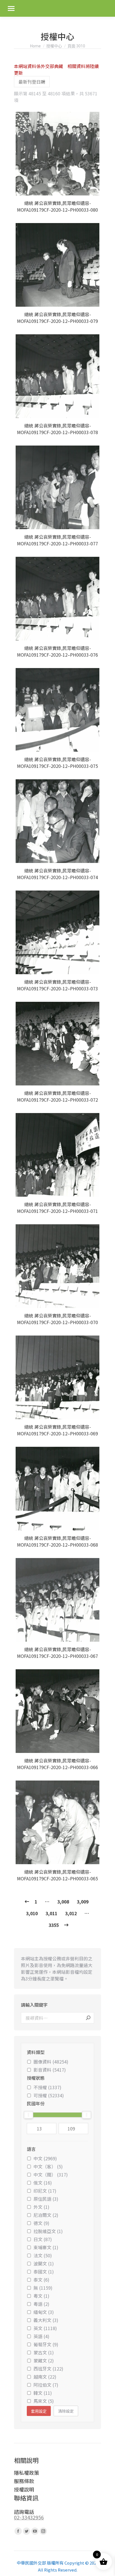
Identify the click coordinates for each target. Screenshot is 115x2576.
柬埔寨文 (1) (46, 2247)
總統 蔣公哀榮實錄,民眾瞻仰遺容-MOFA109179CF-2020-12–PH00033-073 (57, 985)
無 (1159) (43, 2288)
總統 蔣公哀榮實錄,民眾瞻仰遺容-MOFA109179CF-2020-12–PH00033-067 (57, 1653)
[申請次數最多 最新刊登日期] (32, 82)
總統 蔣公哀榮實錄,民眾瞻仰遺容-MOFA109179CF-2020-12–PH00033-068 (57, 1541)
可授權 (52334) (49, 2095)
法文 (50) (43, 2255)
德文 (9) (41, 2223)
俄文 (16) (43, 2183)
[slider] (28, 2115)
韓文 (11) (43, 2393)
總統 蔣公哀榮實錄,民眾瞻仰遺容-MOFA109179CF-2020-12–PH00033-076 (57, 651)
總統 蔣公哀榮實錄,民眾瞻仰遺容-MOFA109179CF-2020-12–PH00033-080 (57, 206)
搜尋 (88, 2018)
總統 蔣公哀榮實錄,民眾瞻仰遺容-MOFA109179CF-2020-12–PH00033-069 (57, 1430)
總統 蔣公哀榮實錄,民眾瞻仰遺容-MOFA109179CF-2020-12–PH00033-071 (57, 1208)
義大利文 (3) (46, 2320)
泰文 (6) (41, 2280)
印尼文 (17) (45, 2191)
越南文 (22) (45, 2377)
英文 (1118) (45, 2328)
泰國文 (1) (44, 2272)
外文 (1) (41, 2207)
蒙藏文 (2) (44, 2360)
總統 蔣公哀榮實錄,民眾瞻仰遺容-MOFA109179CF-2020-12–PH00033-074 (57, 874)
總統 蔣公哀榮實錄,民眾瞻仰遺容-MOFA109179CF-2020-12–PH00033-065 (57, 1875)
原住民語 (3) (46, 2199)
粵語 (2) (41, 2304)
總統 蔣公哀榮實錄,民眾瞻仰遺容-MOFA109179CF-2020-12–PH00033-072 (57, 1096)
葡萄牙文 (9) (46, 2344)
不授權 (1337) (47, 2087)
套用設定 (39, 2411)
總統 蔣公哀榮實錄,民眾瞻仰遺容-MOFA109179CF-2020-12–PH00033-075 (57, 763)
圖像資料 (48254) (51, 2062)
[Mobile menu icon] (11, 9)
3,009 (83, 1902)
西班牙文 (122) (48, 2369)
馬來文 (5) (44, 2401)
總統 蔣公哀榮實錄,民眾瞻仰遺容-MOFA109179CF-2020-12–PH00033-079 (57, 318)
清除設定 (66, 2411)
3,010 (32, 1913)
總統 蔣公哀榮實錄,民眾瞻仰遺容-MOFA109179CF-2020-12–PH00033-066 (57, 1764)
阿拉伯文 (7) (46, 2385)
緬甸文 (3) (44, 2312)
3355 (54, 1925)
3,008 (63, 1902)
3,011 (51, 1913)
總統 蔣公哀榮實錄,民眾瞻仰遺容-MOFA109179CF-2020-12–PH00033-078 (57, 429)
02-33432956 (29, 2517)
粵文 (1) (41, 2296)
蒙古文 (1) (44, 2352)
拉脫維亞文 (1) (48, 2231)
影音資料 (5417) (50, 2070)
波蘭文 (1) (44, 2263)
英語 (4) (41, 2336)
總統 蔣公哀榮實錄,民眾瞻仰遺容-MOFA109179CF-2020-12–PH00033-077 (57, 540)
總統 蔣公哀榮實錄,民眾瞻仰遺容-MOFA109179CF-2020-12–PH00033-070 (57, 1319)
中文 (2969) (45, 2158)
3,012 (71, 1913)
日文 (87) (43, 2239)
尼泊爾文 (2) (46, 2215)
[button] (94, 188)
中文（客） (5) (48, 2166)
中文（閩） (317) (51, 2175)
